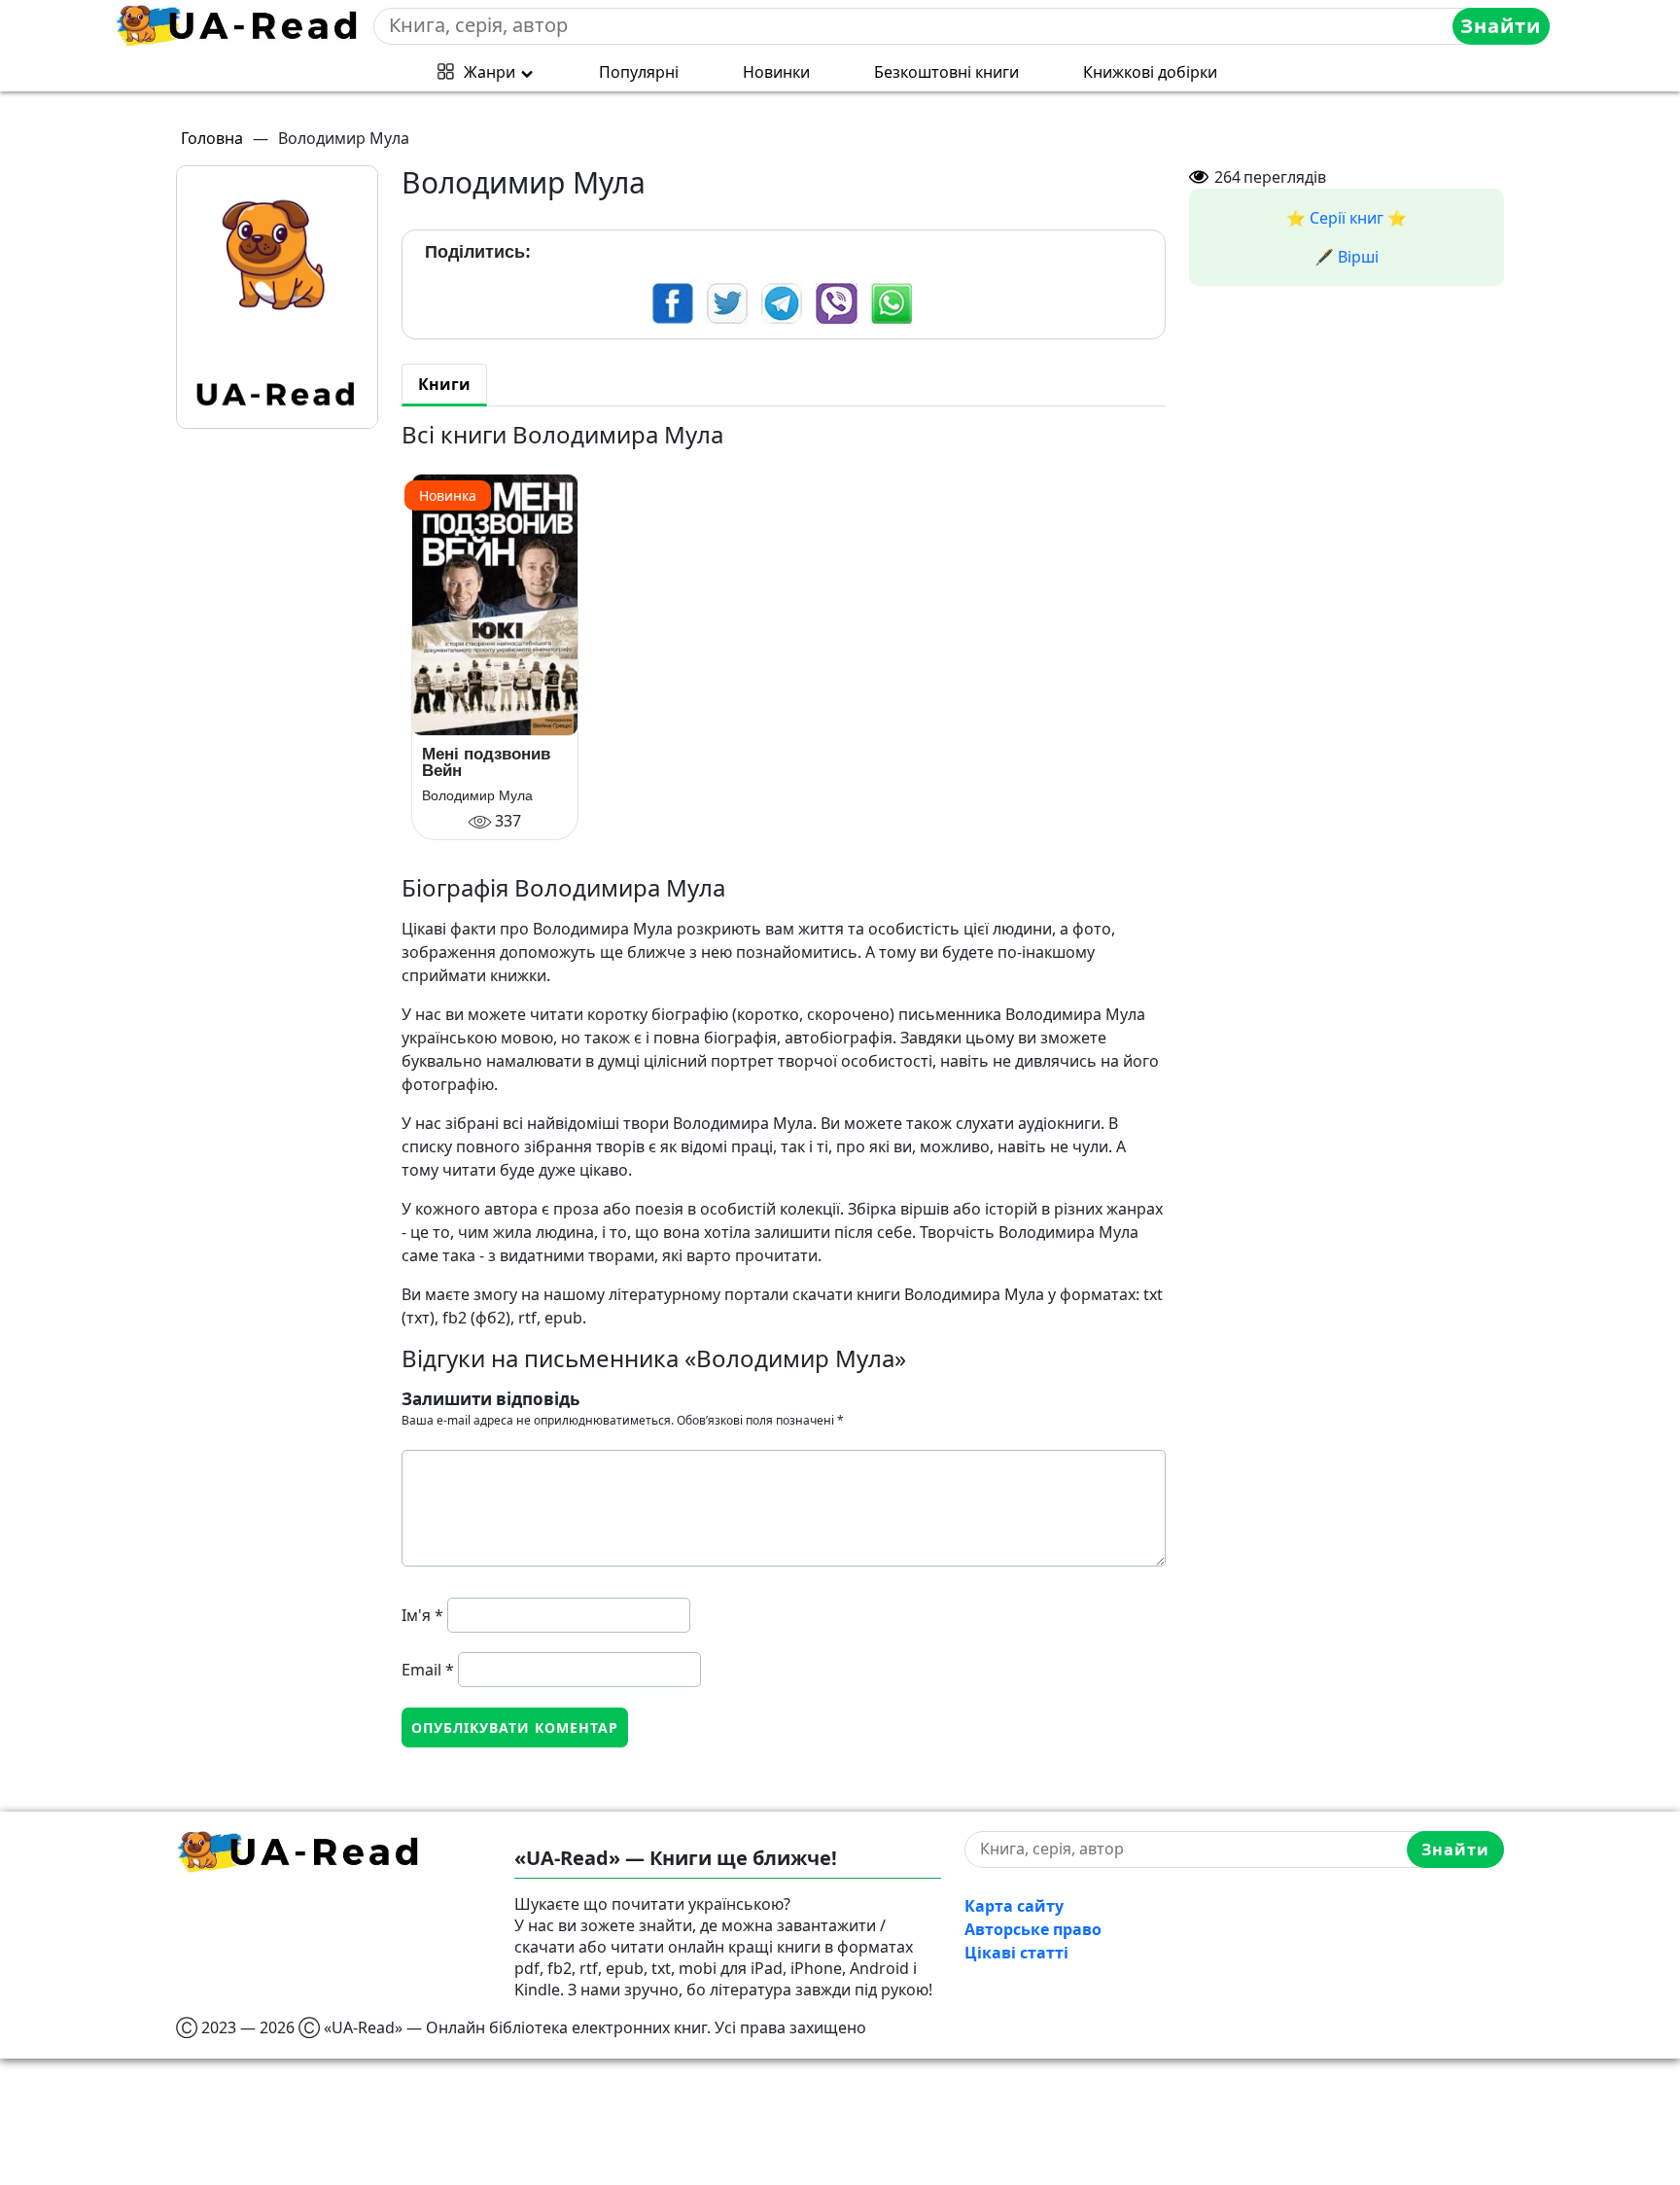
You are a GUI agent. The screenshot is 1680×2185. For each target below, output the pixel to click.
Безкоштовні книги (946, 72)
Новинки (776, 72)
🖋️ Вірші (1347, 257)
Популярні (639, 72)
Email (428, 1670)
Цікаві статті (1016, 1953)
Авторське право (1033, 1929)
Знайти (1501, 26)
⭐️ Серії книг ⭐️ (1347, 218)
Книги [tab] (444, 384)
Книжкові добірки (1150, 72)
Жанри (490, 72)
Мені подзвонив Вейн (486, 762)
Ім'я (422, 1615)
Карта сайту (1014, 1906)
